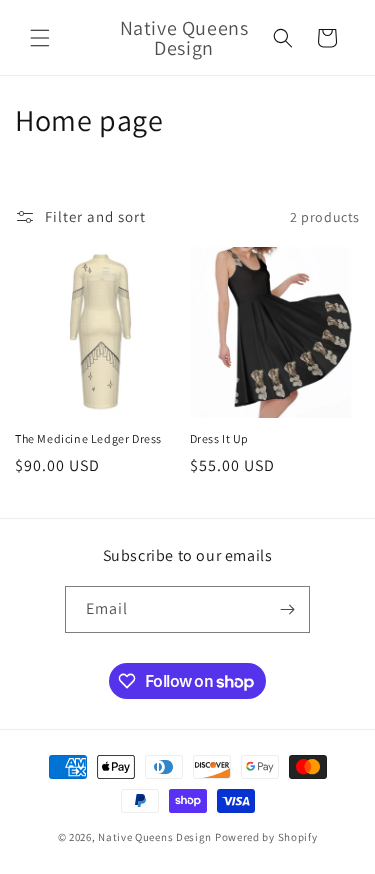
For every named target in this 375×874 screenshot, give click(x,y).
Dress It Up (220, 438)
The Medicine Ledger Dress (88, 438)
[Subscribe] (287, 609)
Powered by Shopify (266, 837)
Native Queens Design (155, 837)
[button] (40, 38)
